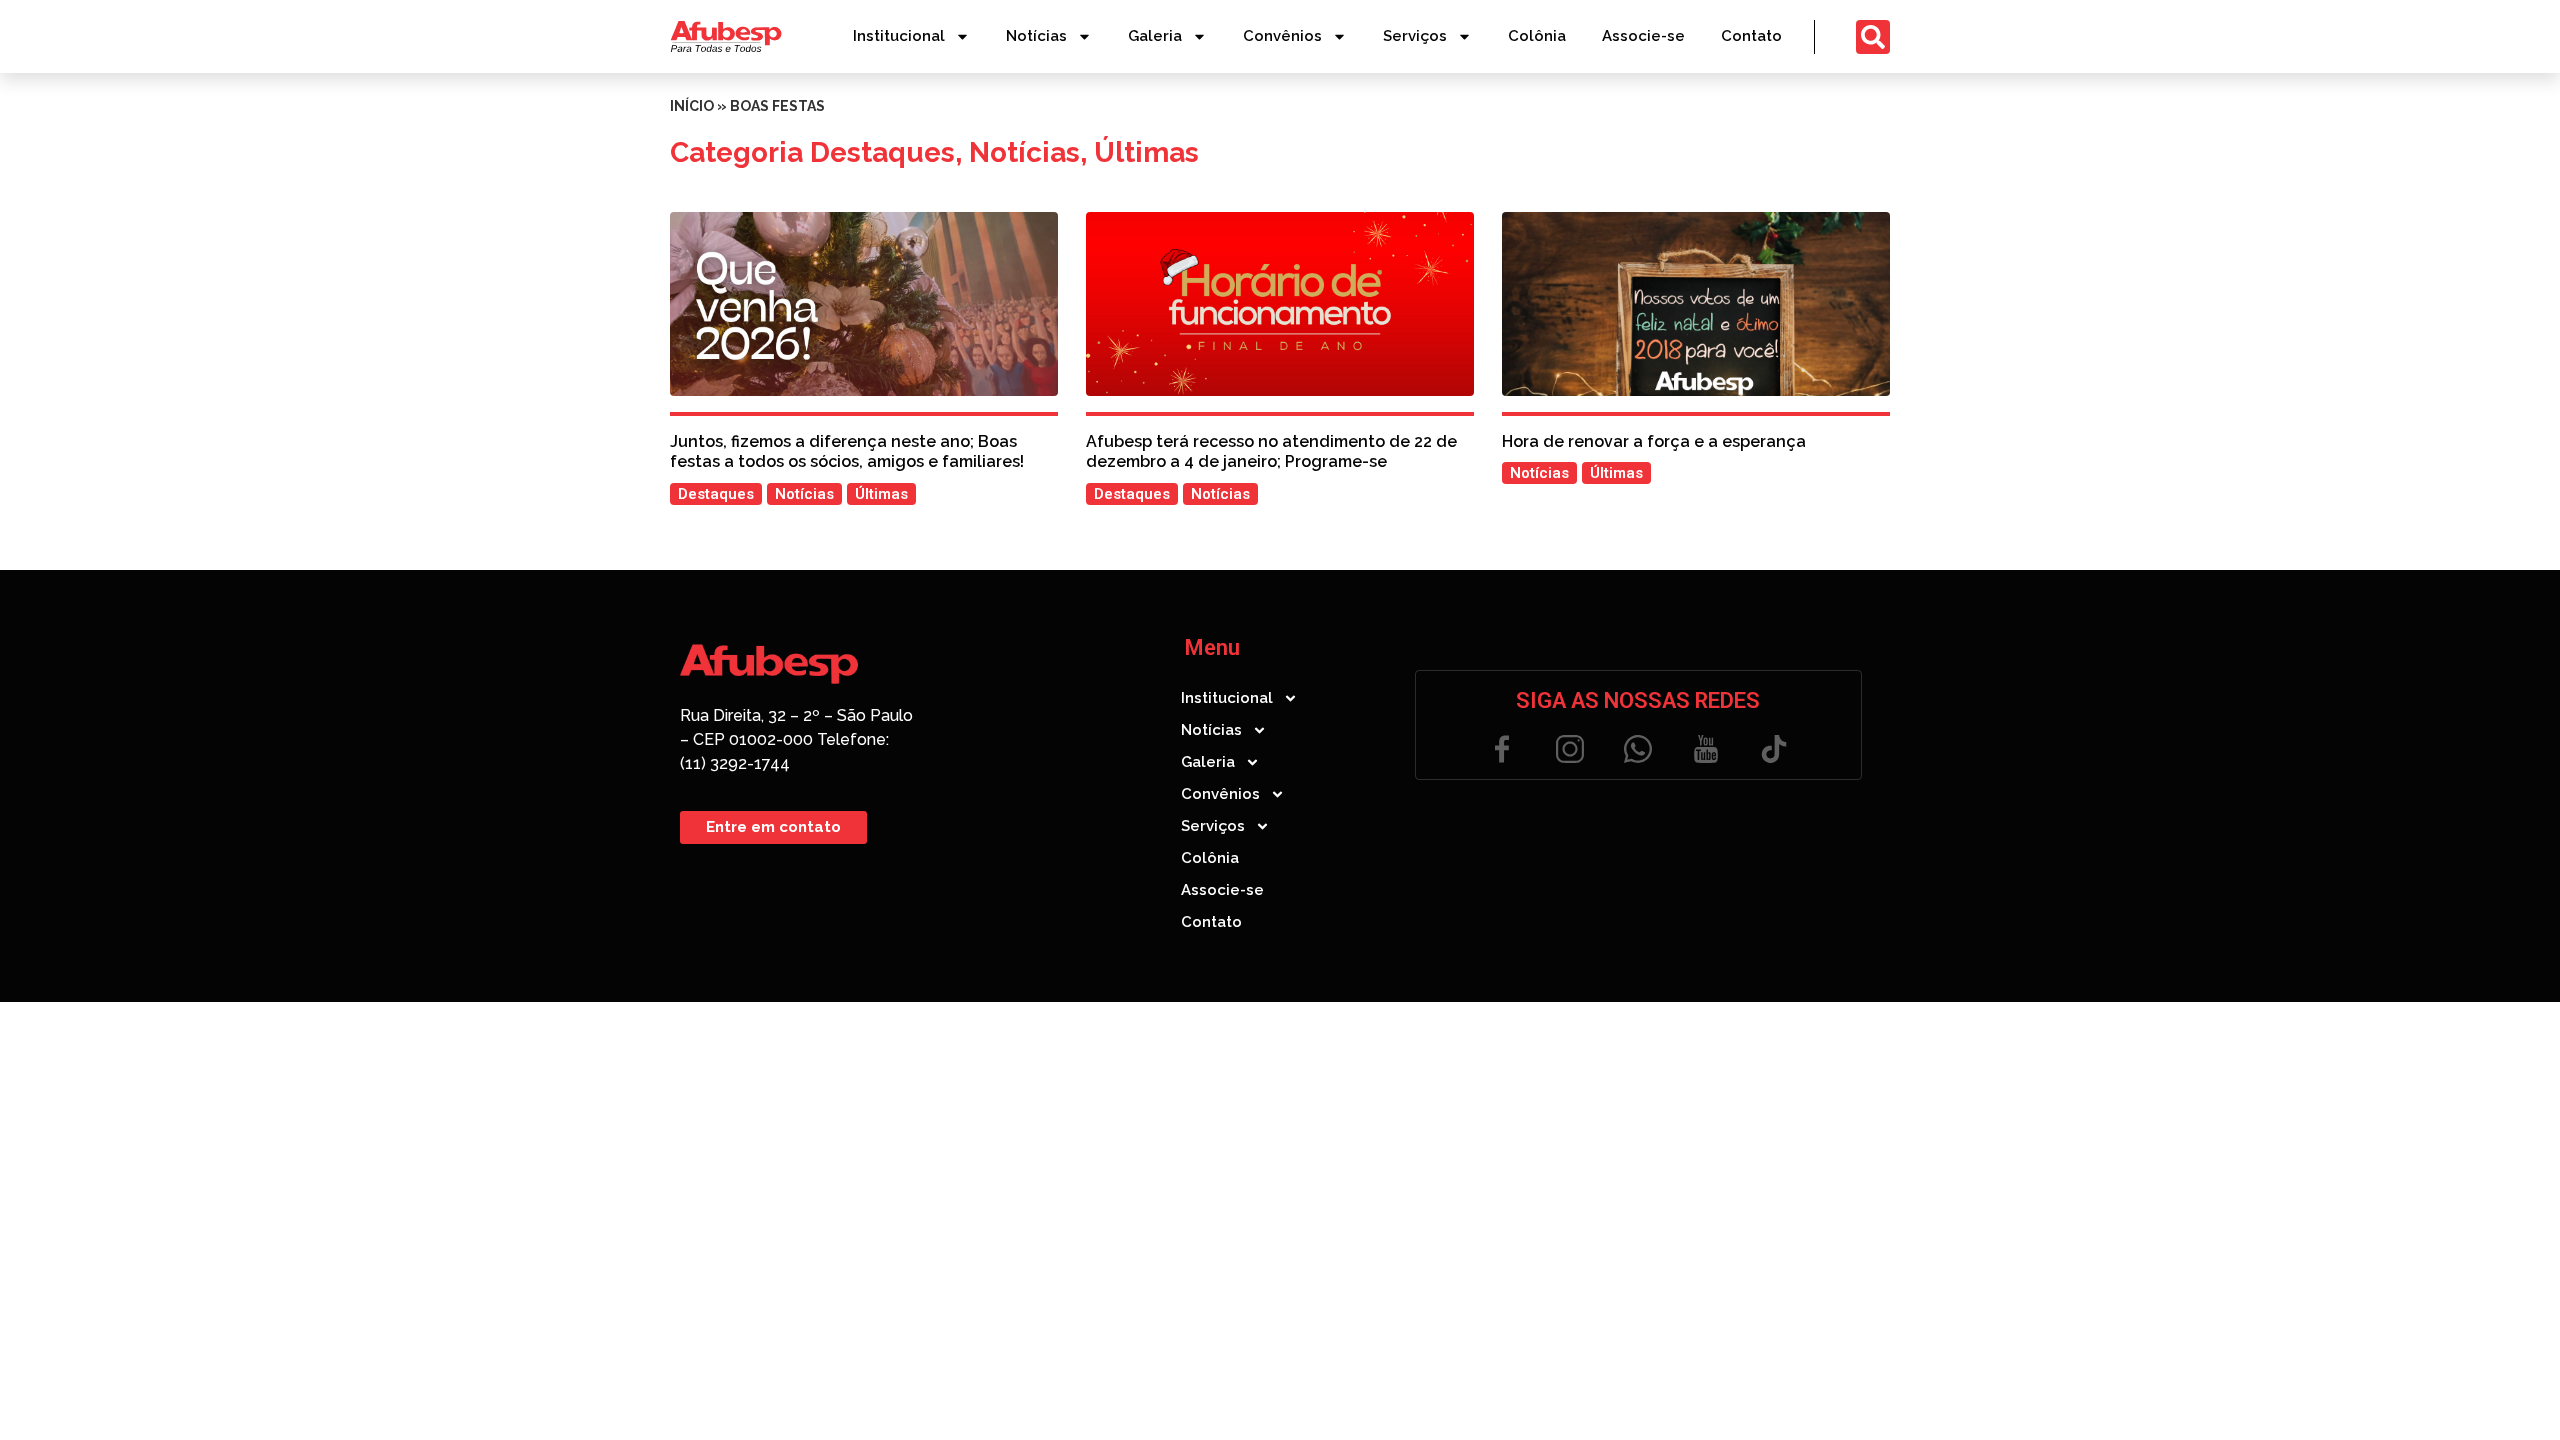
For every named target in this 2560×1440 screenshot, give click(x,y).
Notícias (1036, 36)
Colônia (1537, 36)
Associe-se (1643, 36)
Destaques (882, 152)
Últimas (1146, 152)
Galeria (1155, 36)
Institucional (899, 36)
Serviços (1415, 36)
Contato (1751, 36)
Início (692, 106)
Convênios (1282, 36)
